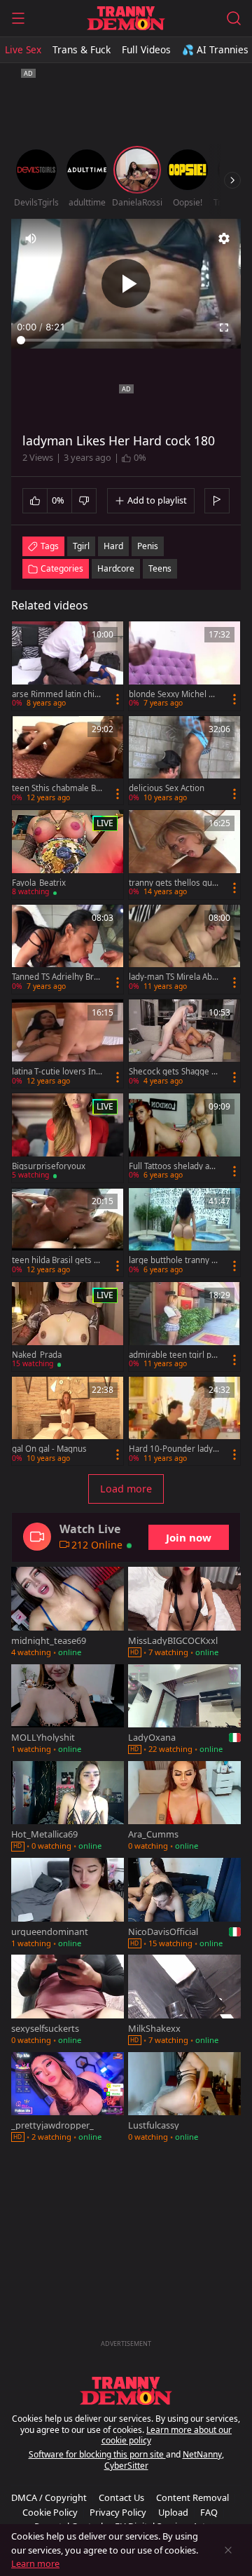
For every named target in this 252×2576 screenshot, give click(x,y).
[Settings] (224, 238)
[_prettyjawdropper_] (68, 2098)
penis (148, 546)
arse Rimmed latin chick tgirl (55, 694)
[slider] (126, 340)
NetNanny (202, 2454)
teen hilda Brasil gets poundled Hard (55, 1260)
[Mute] (31, 238)
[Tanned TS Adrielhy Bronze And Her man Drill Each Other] (68, 949)
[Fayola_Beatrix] (68, 855)
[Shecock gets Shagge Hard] (184, 1044)
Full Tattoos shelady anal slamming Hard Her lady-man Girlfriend (174, 1166)
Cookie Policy (50, 2512)
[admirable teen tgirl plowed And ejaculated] (184, 1327)
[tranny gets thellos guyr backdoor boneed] (184, 855)
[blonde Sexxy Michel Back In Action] (184, 666)
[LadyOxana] (184, 1711)
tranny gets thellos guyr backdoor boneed (173, 883)
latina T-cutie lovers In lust (56, 1072)
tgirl (81, 546)
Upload (173, 2512)
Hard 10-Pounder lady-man (172, 1449)
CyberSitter (126, 2466)
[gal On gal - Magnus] (68, 1421)
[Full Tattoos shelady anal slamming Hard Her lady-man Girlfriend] (184, 1138)
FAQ (209, 2512)
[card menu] (118, 699)
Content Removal (192, 2497)
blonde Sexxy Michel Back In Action (173, 694)
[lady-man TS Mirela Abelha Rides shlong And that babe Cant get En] (184, 949)
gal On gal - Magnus (49, 1449)
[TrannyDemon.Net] (126, 18)
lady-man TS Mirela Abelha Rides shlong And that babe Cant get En (174, 977)
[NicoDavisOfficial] (184, 1904)
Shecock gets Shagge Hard (173, 1072)
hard (113, 546)
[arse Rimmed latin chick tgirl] (68, 666)
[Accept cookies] (228, 2550)
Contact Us (121, 2497)
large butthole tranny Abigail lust (173, 1260)
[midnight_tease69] (68, 1613)
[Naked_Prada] (68, 1327)
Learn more (35, 2563)
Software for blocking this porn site (97, 2454)
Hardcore (116, 568)
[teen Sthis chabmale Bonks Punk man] (68, 761)
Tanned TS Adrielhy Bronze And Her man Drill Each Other (57, 977)
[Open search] (234, 18)
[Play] (126, 283)
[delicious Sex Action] (184, 761)
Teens (160, 568)
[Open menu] (18, 18)
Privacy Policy (118, 2512)
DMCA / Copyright (49, 2497)
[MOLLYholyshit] (68, 1711)
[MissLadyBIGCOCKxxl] (184, 1613)
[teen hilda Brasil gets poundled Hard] (68, 1233)
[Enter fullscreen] (224, 328)
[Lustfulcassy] (184, 2098)
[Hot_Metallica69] (68, 1807)
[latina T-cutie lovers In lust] (68, 1044)
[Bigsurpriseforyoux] (68, 1138)
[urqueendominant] (68, 1904)
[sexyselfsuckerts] (68, 2001)
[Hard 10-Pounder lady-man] (184, 1421)
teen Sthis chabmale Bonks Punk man (56, 788)
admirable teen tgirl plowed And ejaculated (174, 1355)
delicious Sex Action (167, 788)
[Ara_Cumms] (184, 1807)
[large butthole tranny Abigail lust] (184, 1233)
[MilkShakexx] (184, 2001)
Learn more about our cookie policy (167, 2435)
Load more (126, 1489)
